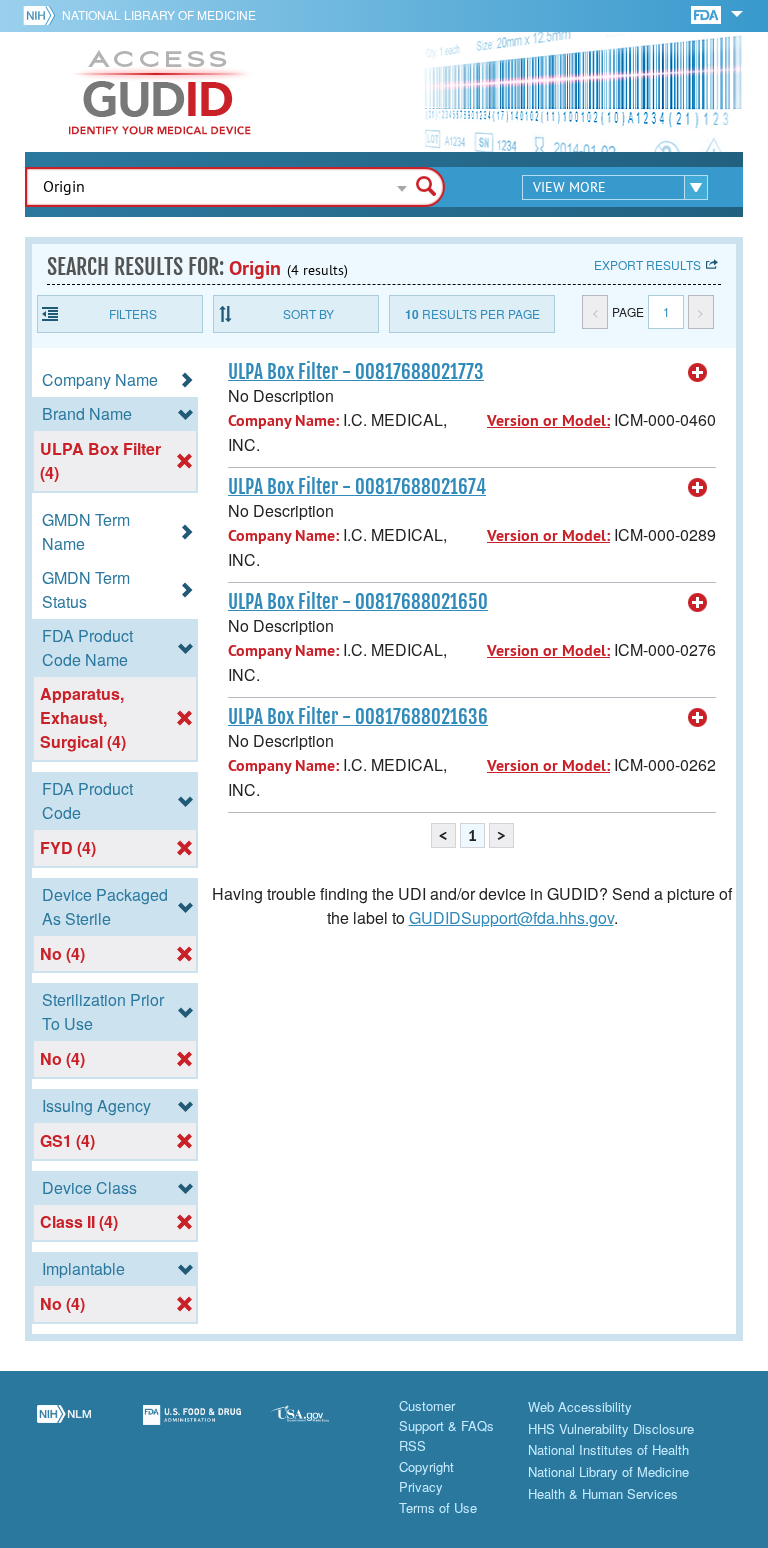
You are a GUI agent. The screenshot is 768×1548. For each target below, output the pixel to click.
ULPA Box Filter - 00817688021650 (358, 602)
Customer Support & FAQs (446, 1415)
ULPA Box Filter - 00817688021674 (357, 487)
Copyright (426, 1466)
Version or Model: (548, 420)
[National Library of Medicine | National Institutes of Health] (64, 1427)
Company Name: (283, 420)
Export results (647, 264)
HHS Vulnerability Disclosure (611, 1428)
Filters (133, 313)
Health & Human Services (603, 1493)
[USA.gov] (320, 1427)
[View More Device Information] (698, 373)
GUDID (160, 92)
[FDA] (707, 13)
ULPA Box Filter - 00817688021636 (358, 717)
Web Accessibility (580, 1406)
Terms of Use (438, 1507)
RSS (412, 1445)
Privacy (421, 1486)
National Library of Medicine (159, 14)
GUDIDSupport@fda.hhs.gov (511, 917)
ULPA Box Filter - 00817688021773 (356, 372)
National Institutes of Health (608, 1449)
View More (569, 187)
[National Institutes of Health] (42, 15)
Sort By (308, 313)
